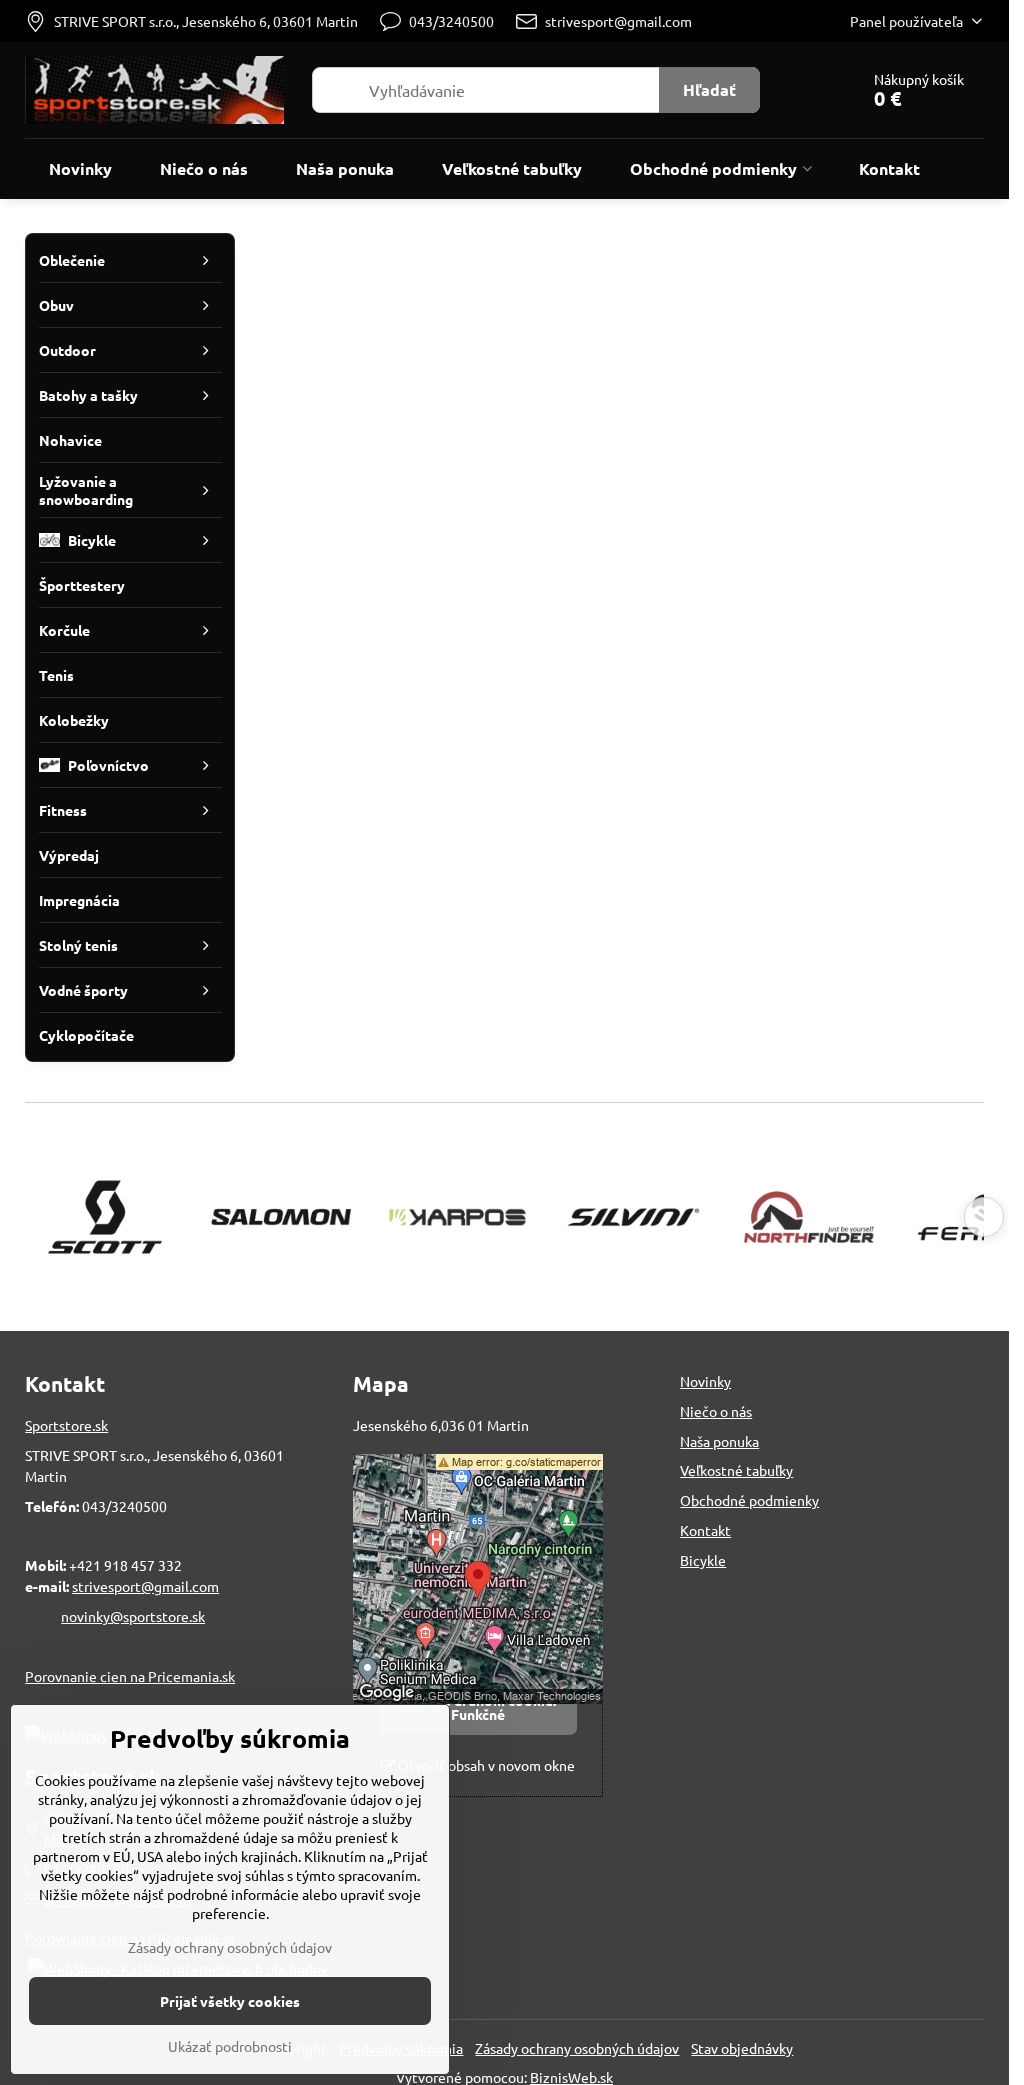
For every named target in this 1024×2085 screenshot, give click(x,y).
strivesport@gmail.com (145, 1586)
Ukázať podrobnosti (230, 2046)
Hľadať (709, 89)
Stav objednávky (742, 2048)
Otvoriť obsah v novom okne (485, 1765)
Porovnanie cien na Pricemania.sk (130, 1676)
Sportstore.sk (66, 1425)
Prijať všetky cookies (230, 2001)
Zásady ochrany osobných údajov (577, 2048)
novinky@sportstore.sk (133, 1616)
